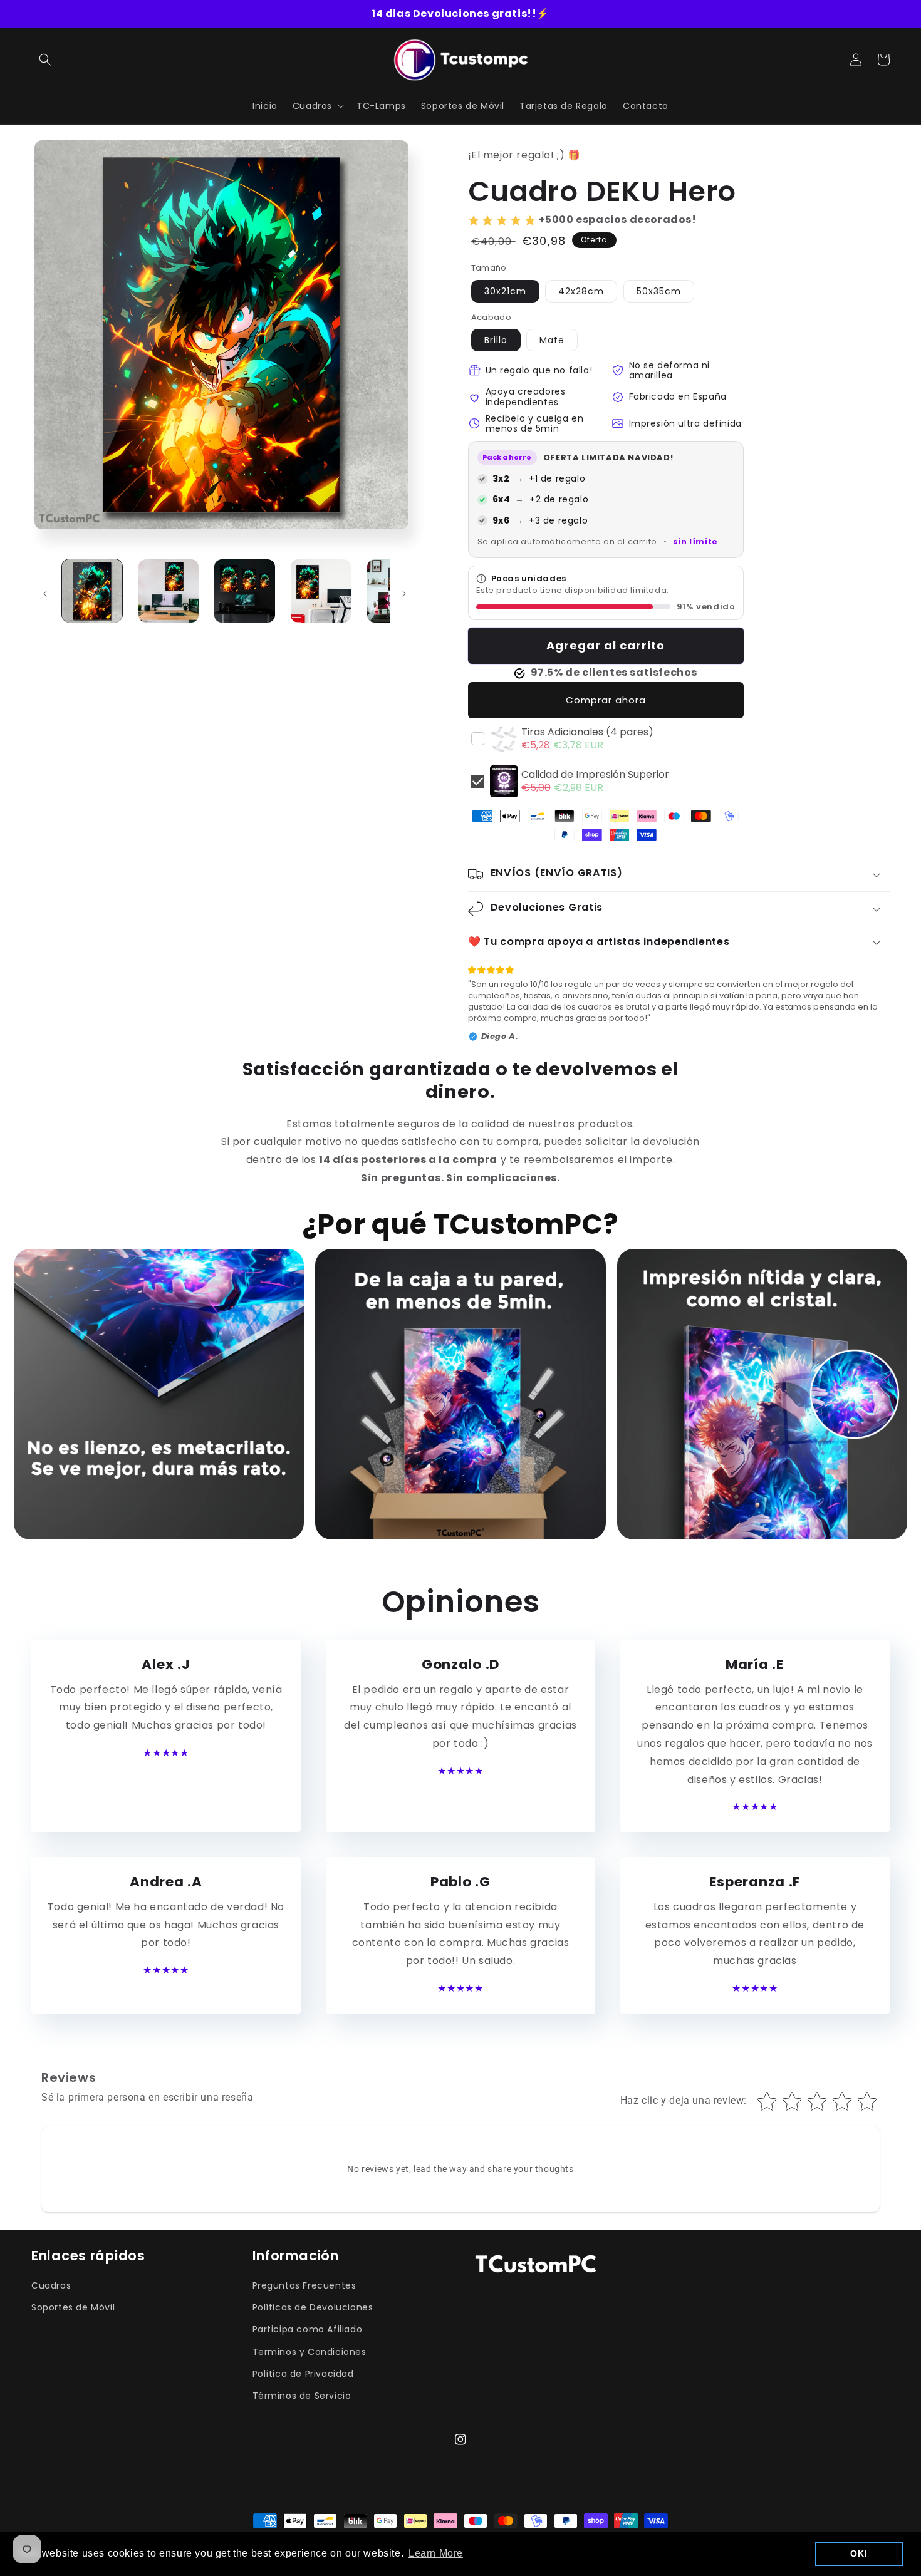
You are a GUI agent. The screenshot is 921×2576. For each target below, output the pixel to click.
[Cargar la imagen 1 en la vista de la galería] (92, 591)
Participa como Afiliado (308, 2329)
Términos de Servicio (302, 2396)
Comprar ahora (606, 700)
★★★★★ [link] (166, 1753)
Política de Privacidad (303, 2374)
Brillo (496, 340)
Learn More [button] (436, 2553)
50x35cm (659, 291)
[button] (45, 59)
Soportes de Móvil (73, 2307)
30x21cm (505, 291)
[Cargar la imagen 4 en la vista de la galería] (321, 591)
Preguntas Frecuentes (304, 2285)
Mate (552, 340)
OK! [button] (859, 2553)
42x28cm (581, 291)
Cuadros (51, 2285)
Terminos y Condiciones (310, 2352)
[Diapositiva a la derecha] (404, 594)
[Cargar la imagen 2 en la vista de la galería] (169, 591)
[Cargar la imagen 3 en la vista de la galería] (244, 591)
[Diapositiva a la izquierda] (45, 594)
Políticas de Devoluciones (313, 2307)
